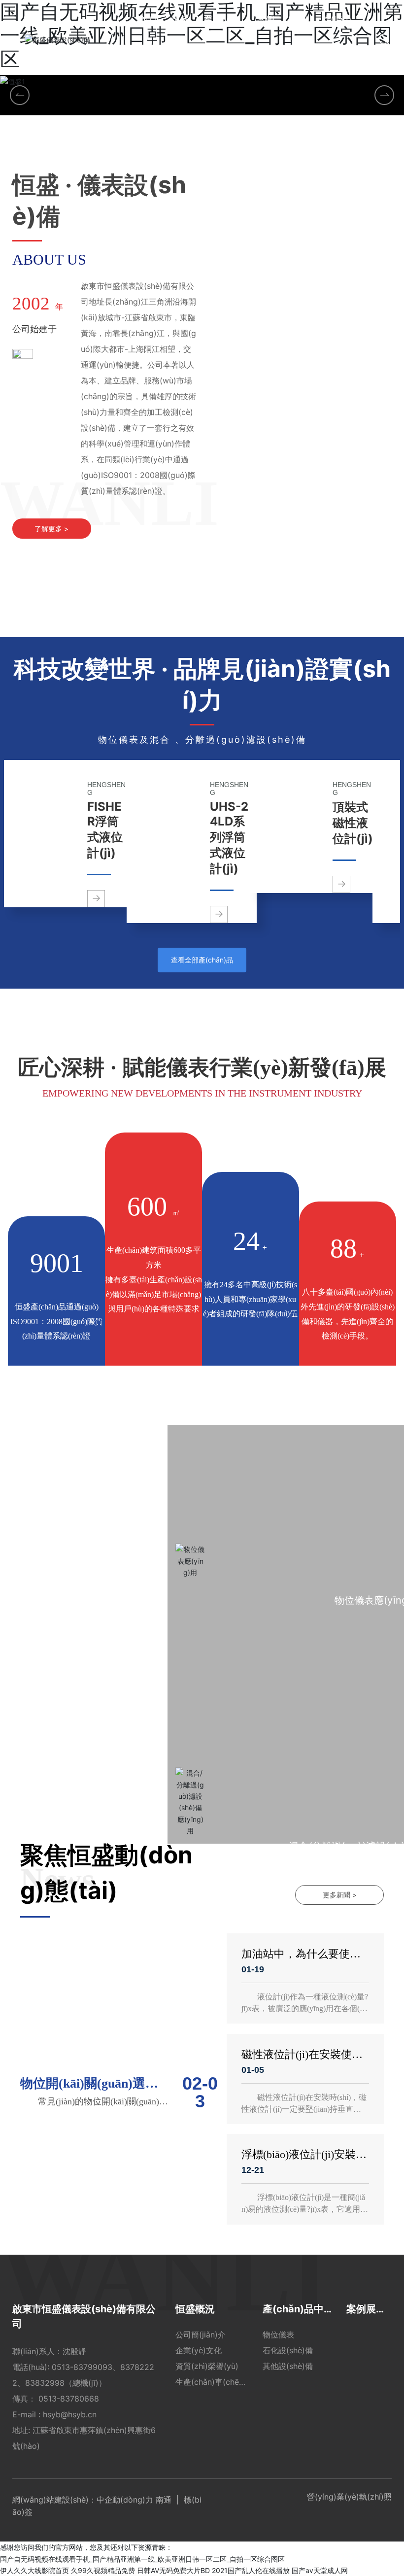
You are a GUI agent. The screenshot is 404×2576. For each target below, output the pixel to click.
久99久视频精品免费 (103, 2570)
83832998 (45, 2383)
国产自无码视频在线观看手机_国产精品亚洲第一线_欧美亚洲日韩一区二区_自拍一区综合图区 (142, 2559)
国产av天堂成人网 (320, 2570)
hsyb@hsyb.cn (71, 2414)
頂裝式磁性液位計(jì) (353, 823)
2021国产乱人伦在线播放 (251, 2570)
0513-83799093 (82, 2367)
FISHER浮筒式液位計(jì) (105, 830)
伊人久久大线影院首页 (34, 2570)
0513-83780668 (69, 2399)
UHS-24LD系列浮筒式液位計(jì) (229, 838)
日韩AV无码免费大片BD (173, 2570)
